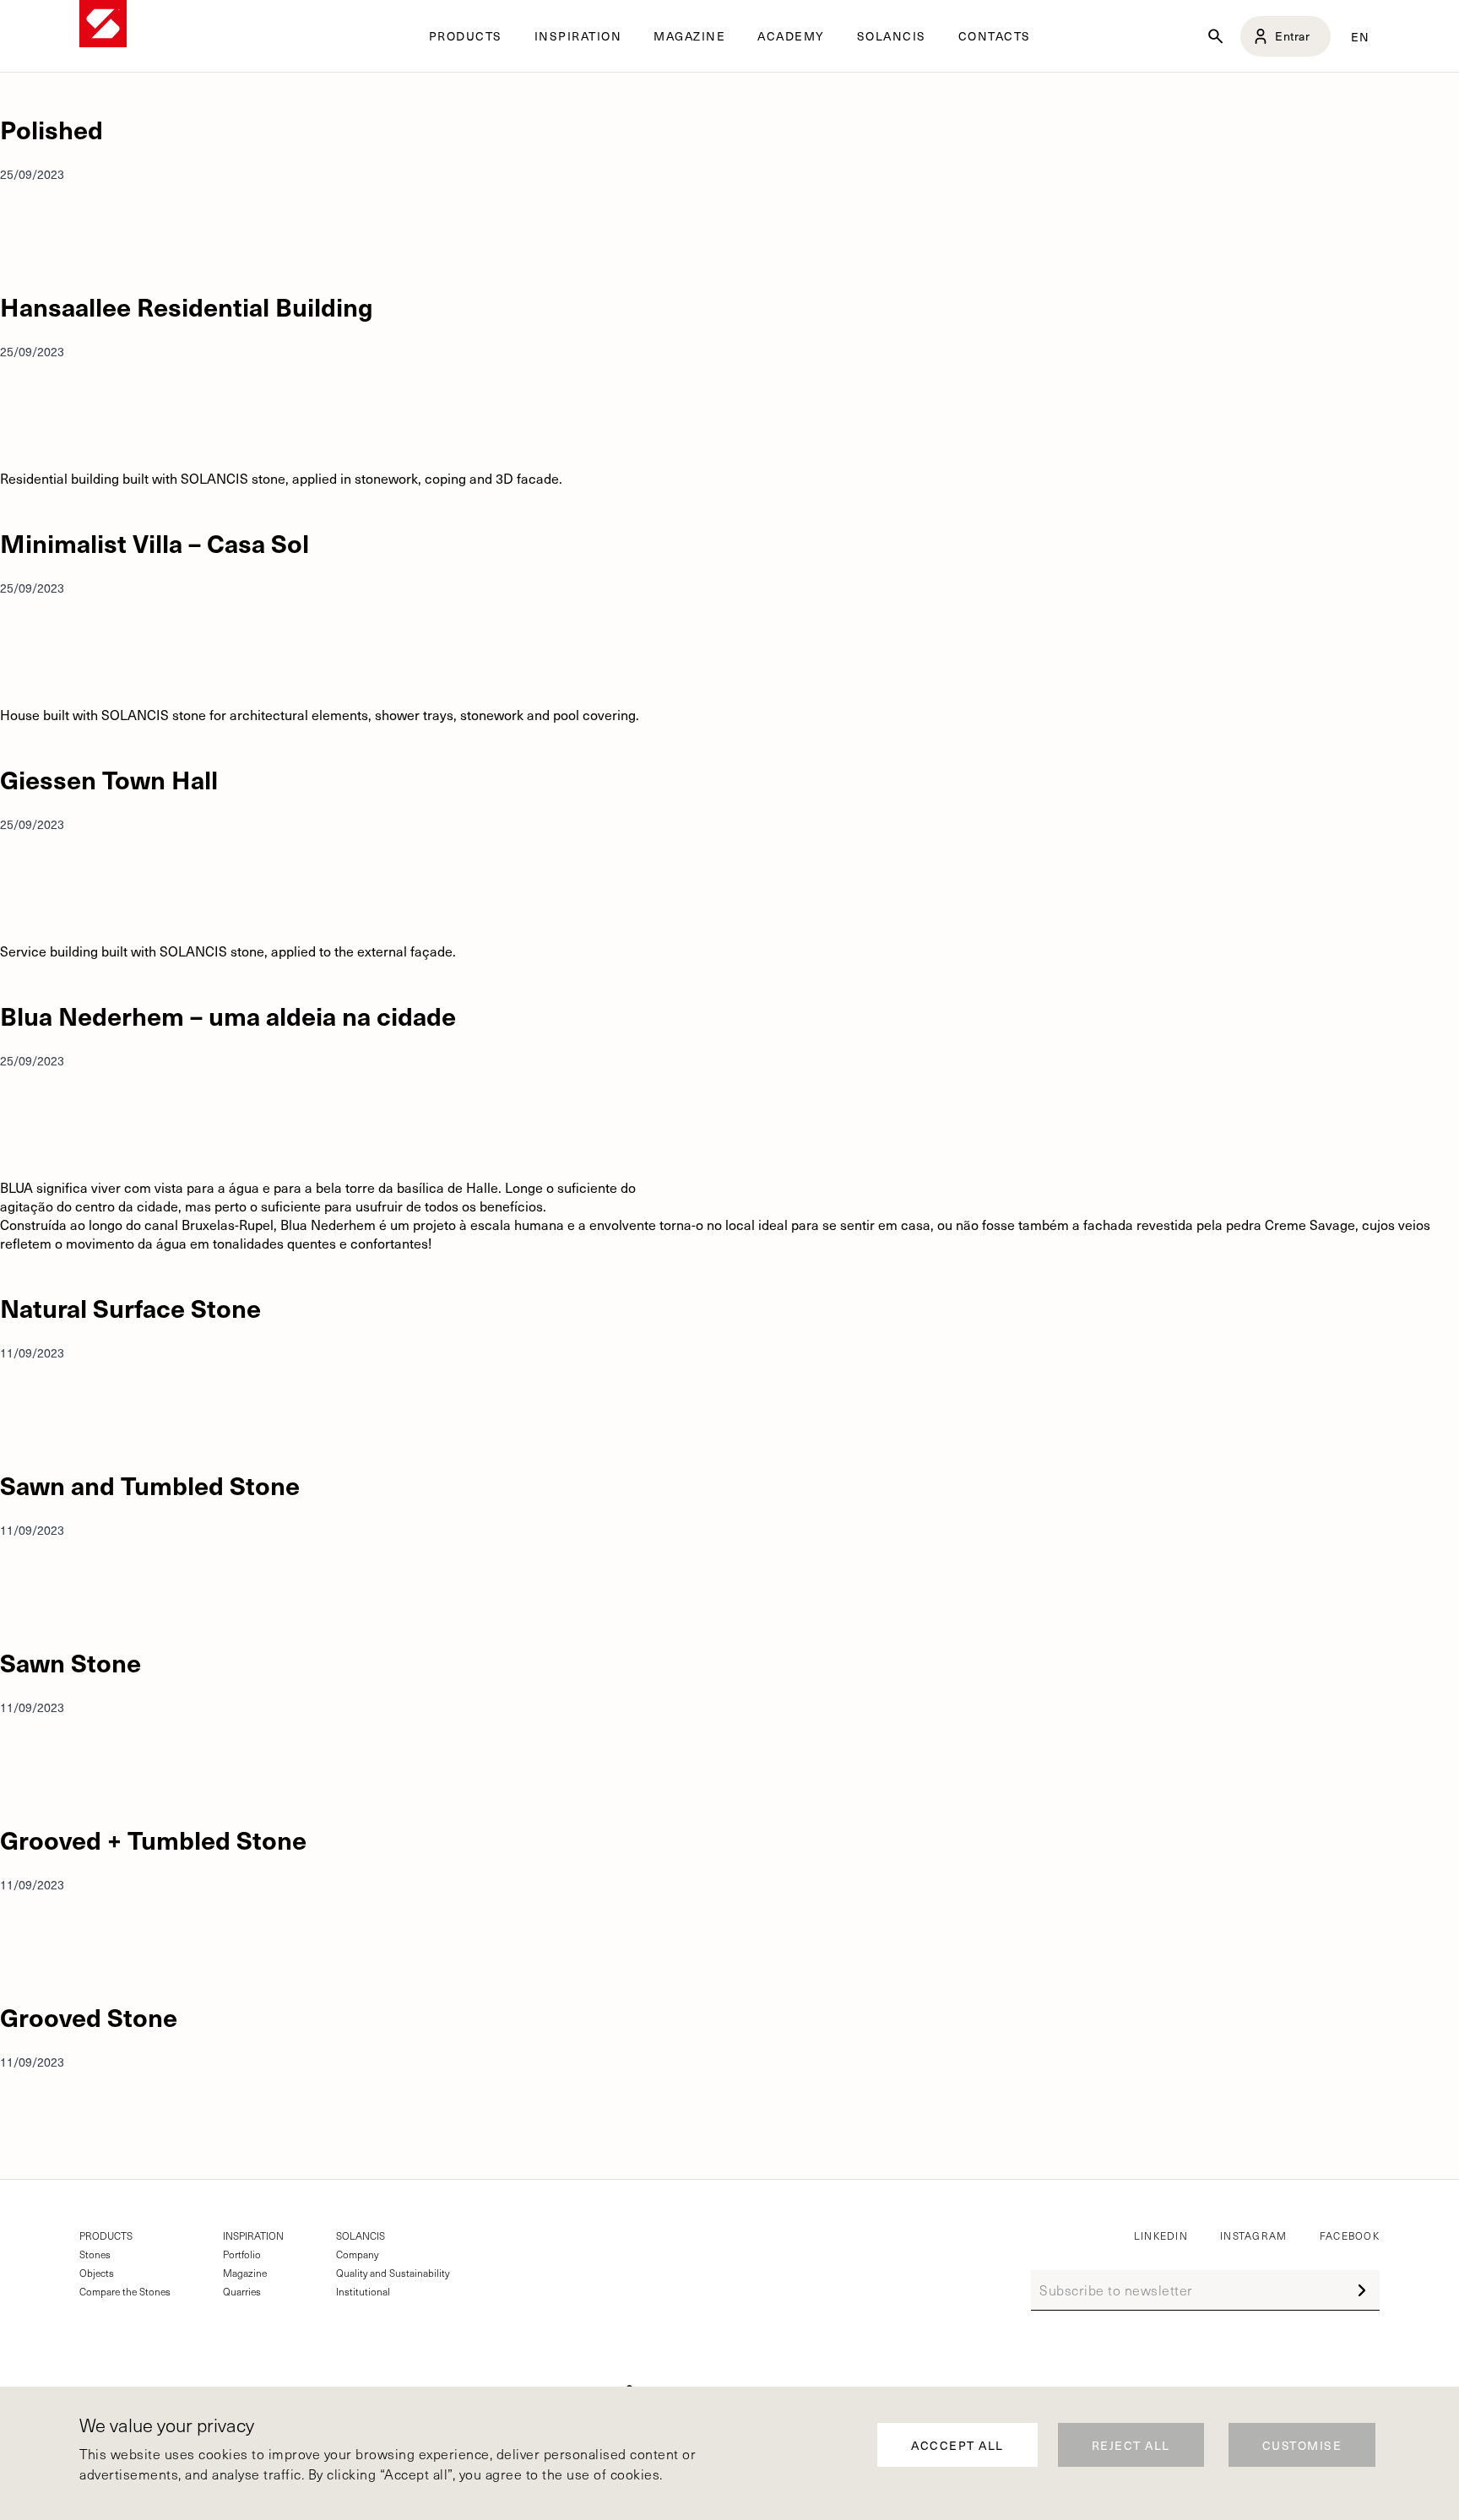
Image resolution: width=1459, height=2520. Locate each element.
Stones (95, 2254)
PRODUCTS (106, 2235)
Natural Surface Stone (130, 1307)
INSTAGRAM (1254, 2235)
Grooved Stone (89, 2016)
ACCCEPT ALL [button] (957, 2445)
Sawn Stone (71, 1662)
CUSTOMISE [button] (1302, 2445)
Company (357, 2254)
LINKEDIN (1161, 2235)
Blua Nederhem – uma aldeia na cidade (228, 1015)
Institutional (363, 2291)
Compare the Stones (125, 2291)
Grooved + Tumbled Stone (153, 1839)
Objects (97, 2273)
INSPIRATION (253, 2235)
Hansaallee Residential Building (187, 306)
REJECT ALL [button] (1131, 2445)
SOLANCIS (892, 36)
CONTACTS (995, 36)
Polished (52, 129)
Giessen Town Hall (109, 779)
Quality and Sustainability (393, 2273)
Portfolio (242, 2254)
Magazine (245, 2273)
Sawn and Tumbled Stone (150, 1485)
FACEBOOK (1350, 2235)
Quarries (242, 2291)
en (1361, 36)
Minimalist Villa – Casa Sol (155, 542)
